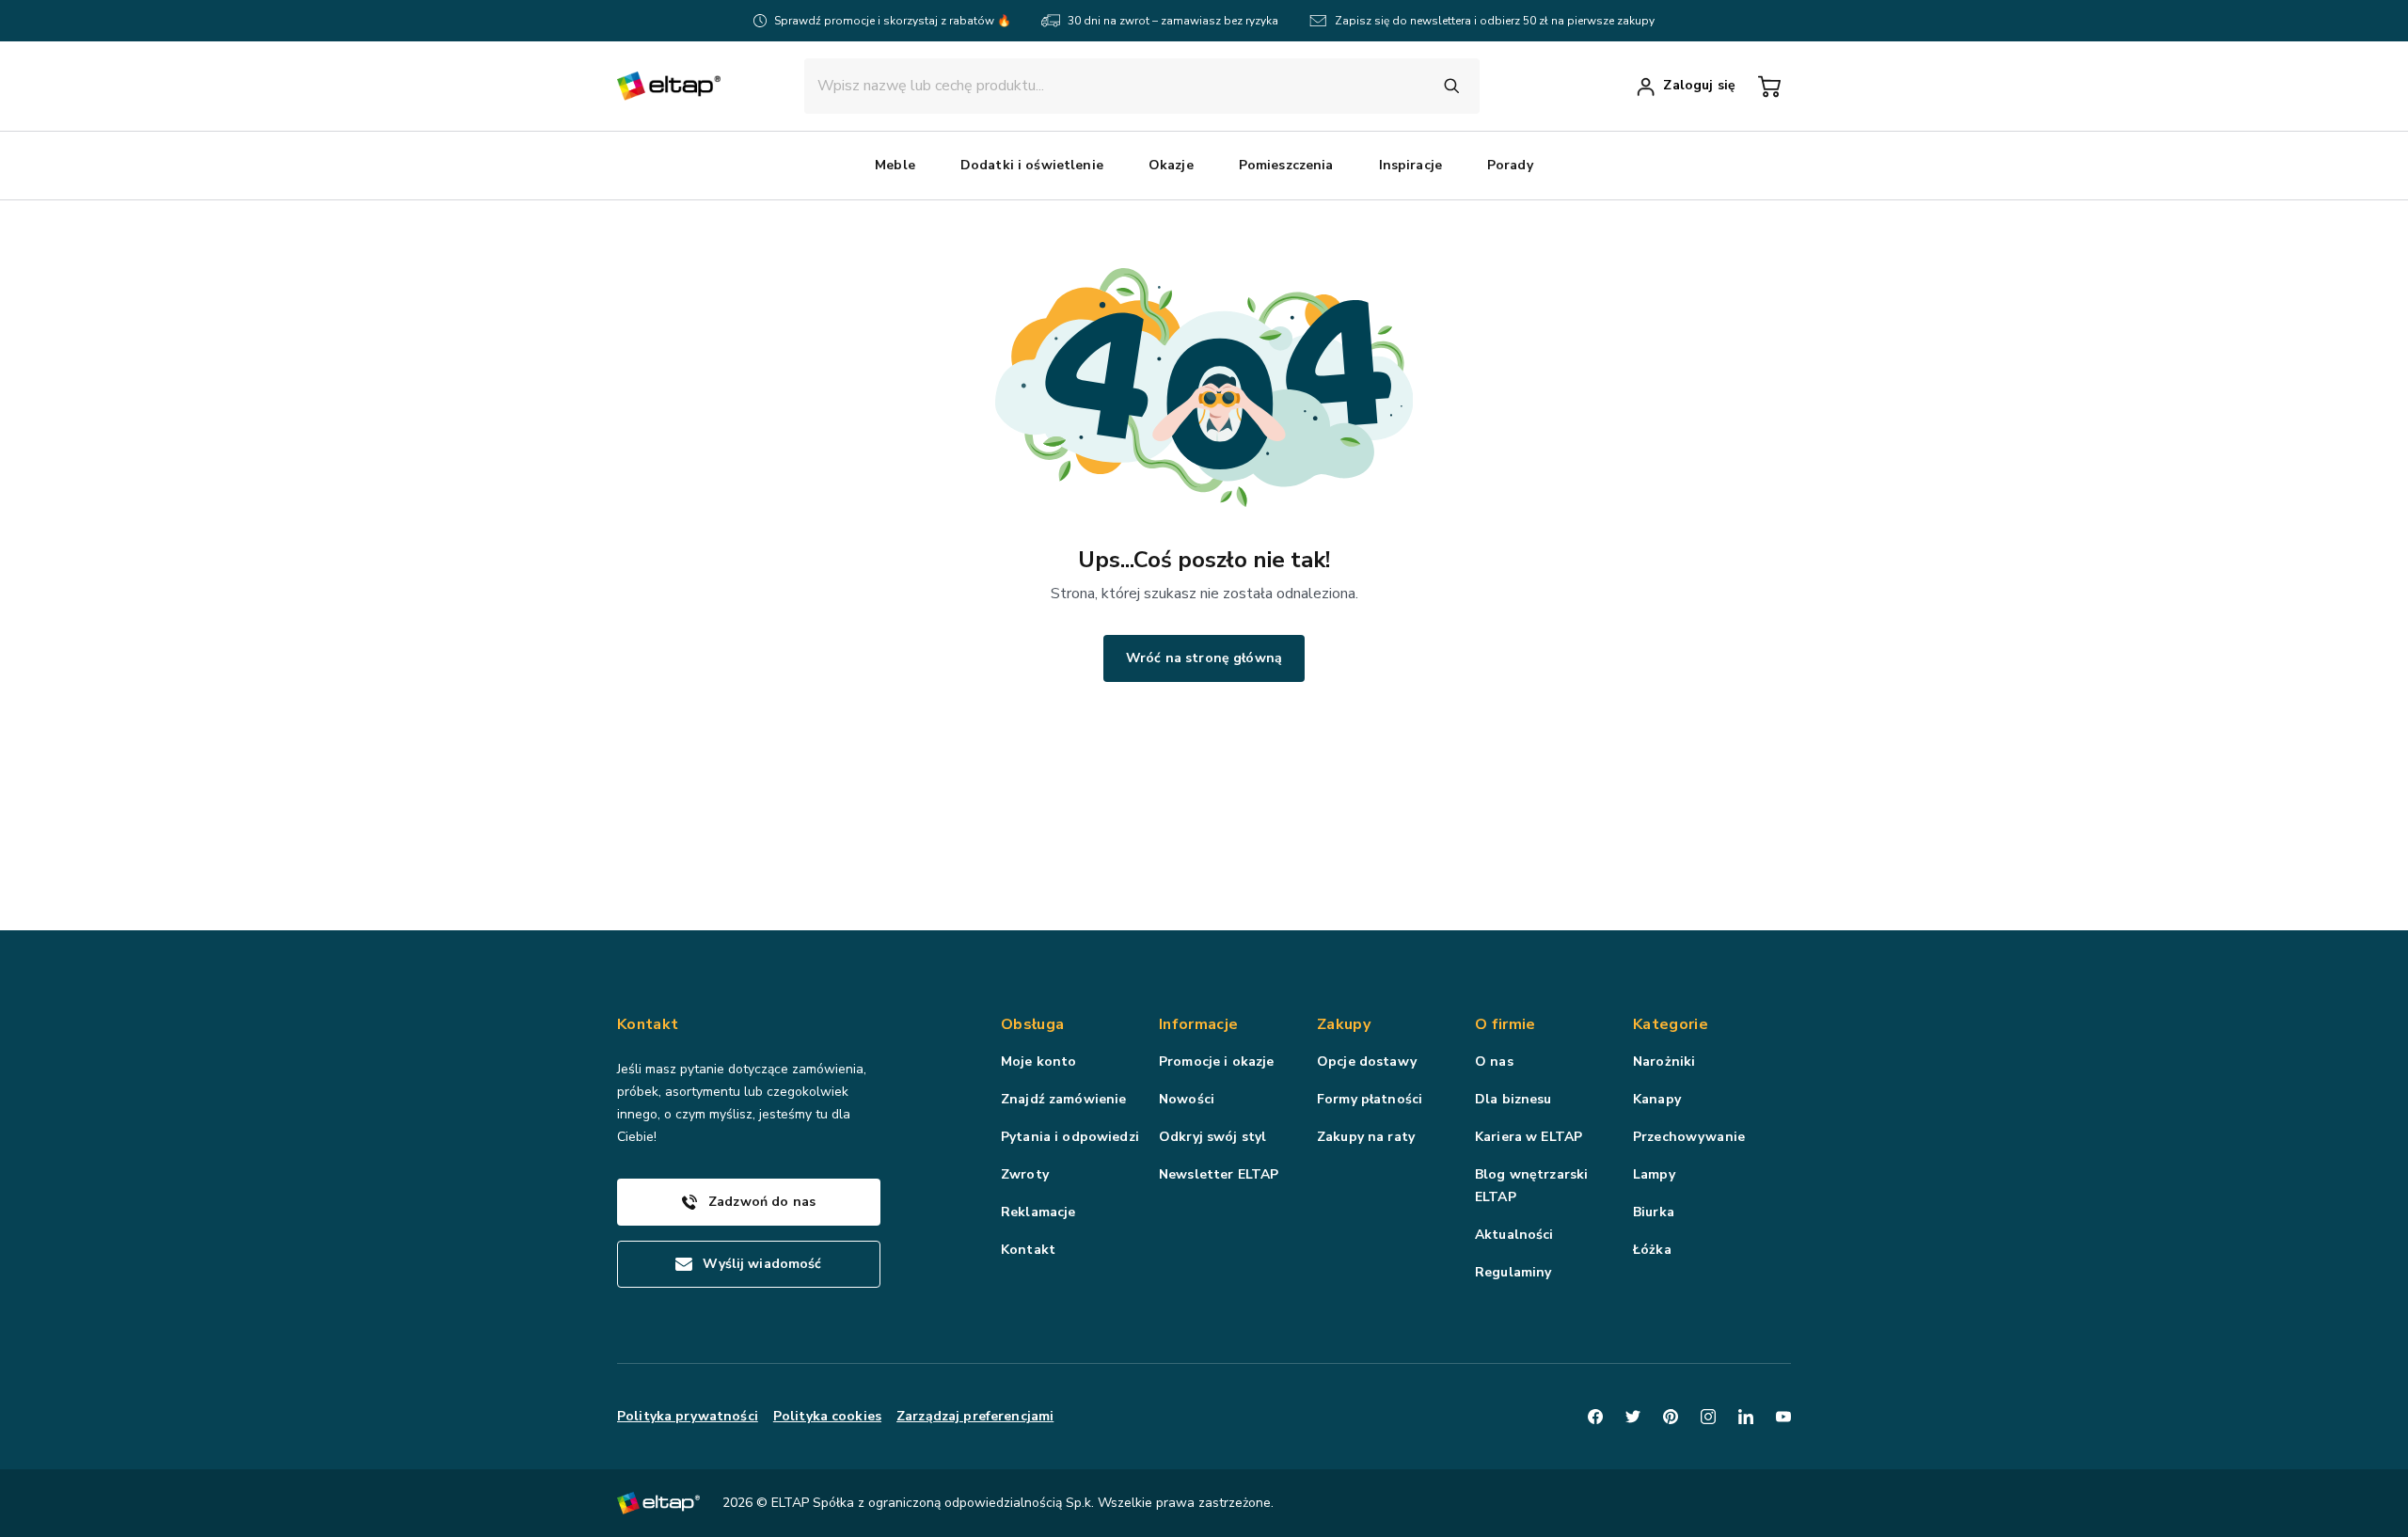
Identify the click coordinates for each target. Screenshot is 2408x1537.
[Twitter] (1633, 1417)
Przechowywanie (1689, 1137)
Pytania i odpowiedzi (1070, 1137)
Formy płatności (1370, 1099)
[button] (895, 166)
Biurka (1654, 1212)
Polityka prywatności (688, 1416)
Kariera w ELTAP (1529, 1137)
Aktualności (1514, 1235)
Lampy (1654, 1174)
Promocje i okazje (1216, 1062)
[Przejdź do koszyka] (1769, 87)
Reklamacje (1038, 1212)
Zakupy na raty (1366, 1137)
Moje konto (1038, 1062)
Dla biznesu (1513, 1099)
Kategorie (1671, 1024)
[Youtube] (1783, 1417)
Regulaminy (1513, 1272)
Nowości (1187, 1099)
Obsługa (1032, 1024)
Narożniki (1664, 1062)
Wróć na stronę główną (1204, 658)
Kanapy (1657, 1099)
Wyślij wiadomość (762, 1264)
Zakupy (1344, 1024)
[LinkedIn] (1746, 1417)
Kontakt (1028, 1250)
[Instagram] (1708, 1417)
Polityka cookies (827, 1416)
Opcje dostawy (1367, 1062)
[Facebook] (1595, 1417)
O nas (1494, 1062)
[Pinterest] (1671, 1417)
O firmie (1505, 1024)
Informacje (1198, 1024)
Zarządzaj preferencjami (975, 1416)
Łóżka (1652, 1250)
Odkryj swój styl (1212, 1137)
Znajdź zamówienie (1063, 1099)
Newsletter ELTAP (1219, 1174)
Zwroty (1025, 1174)
